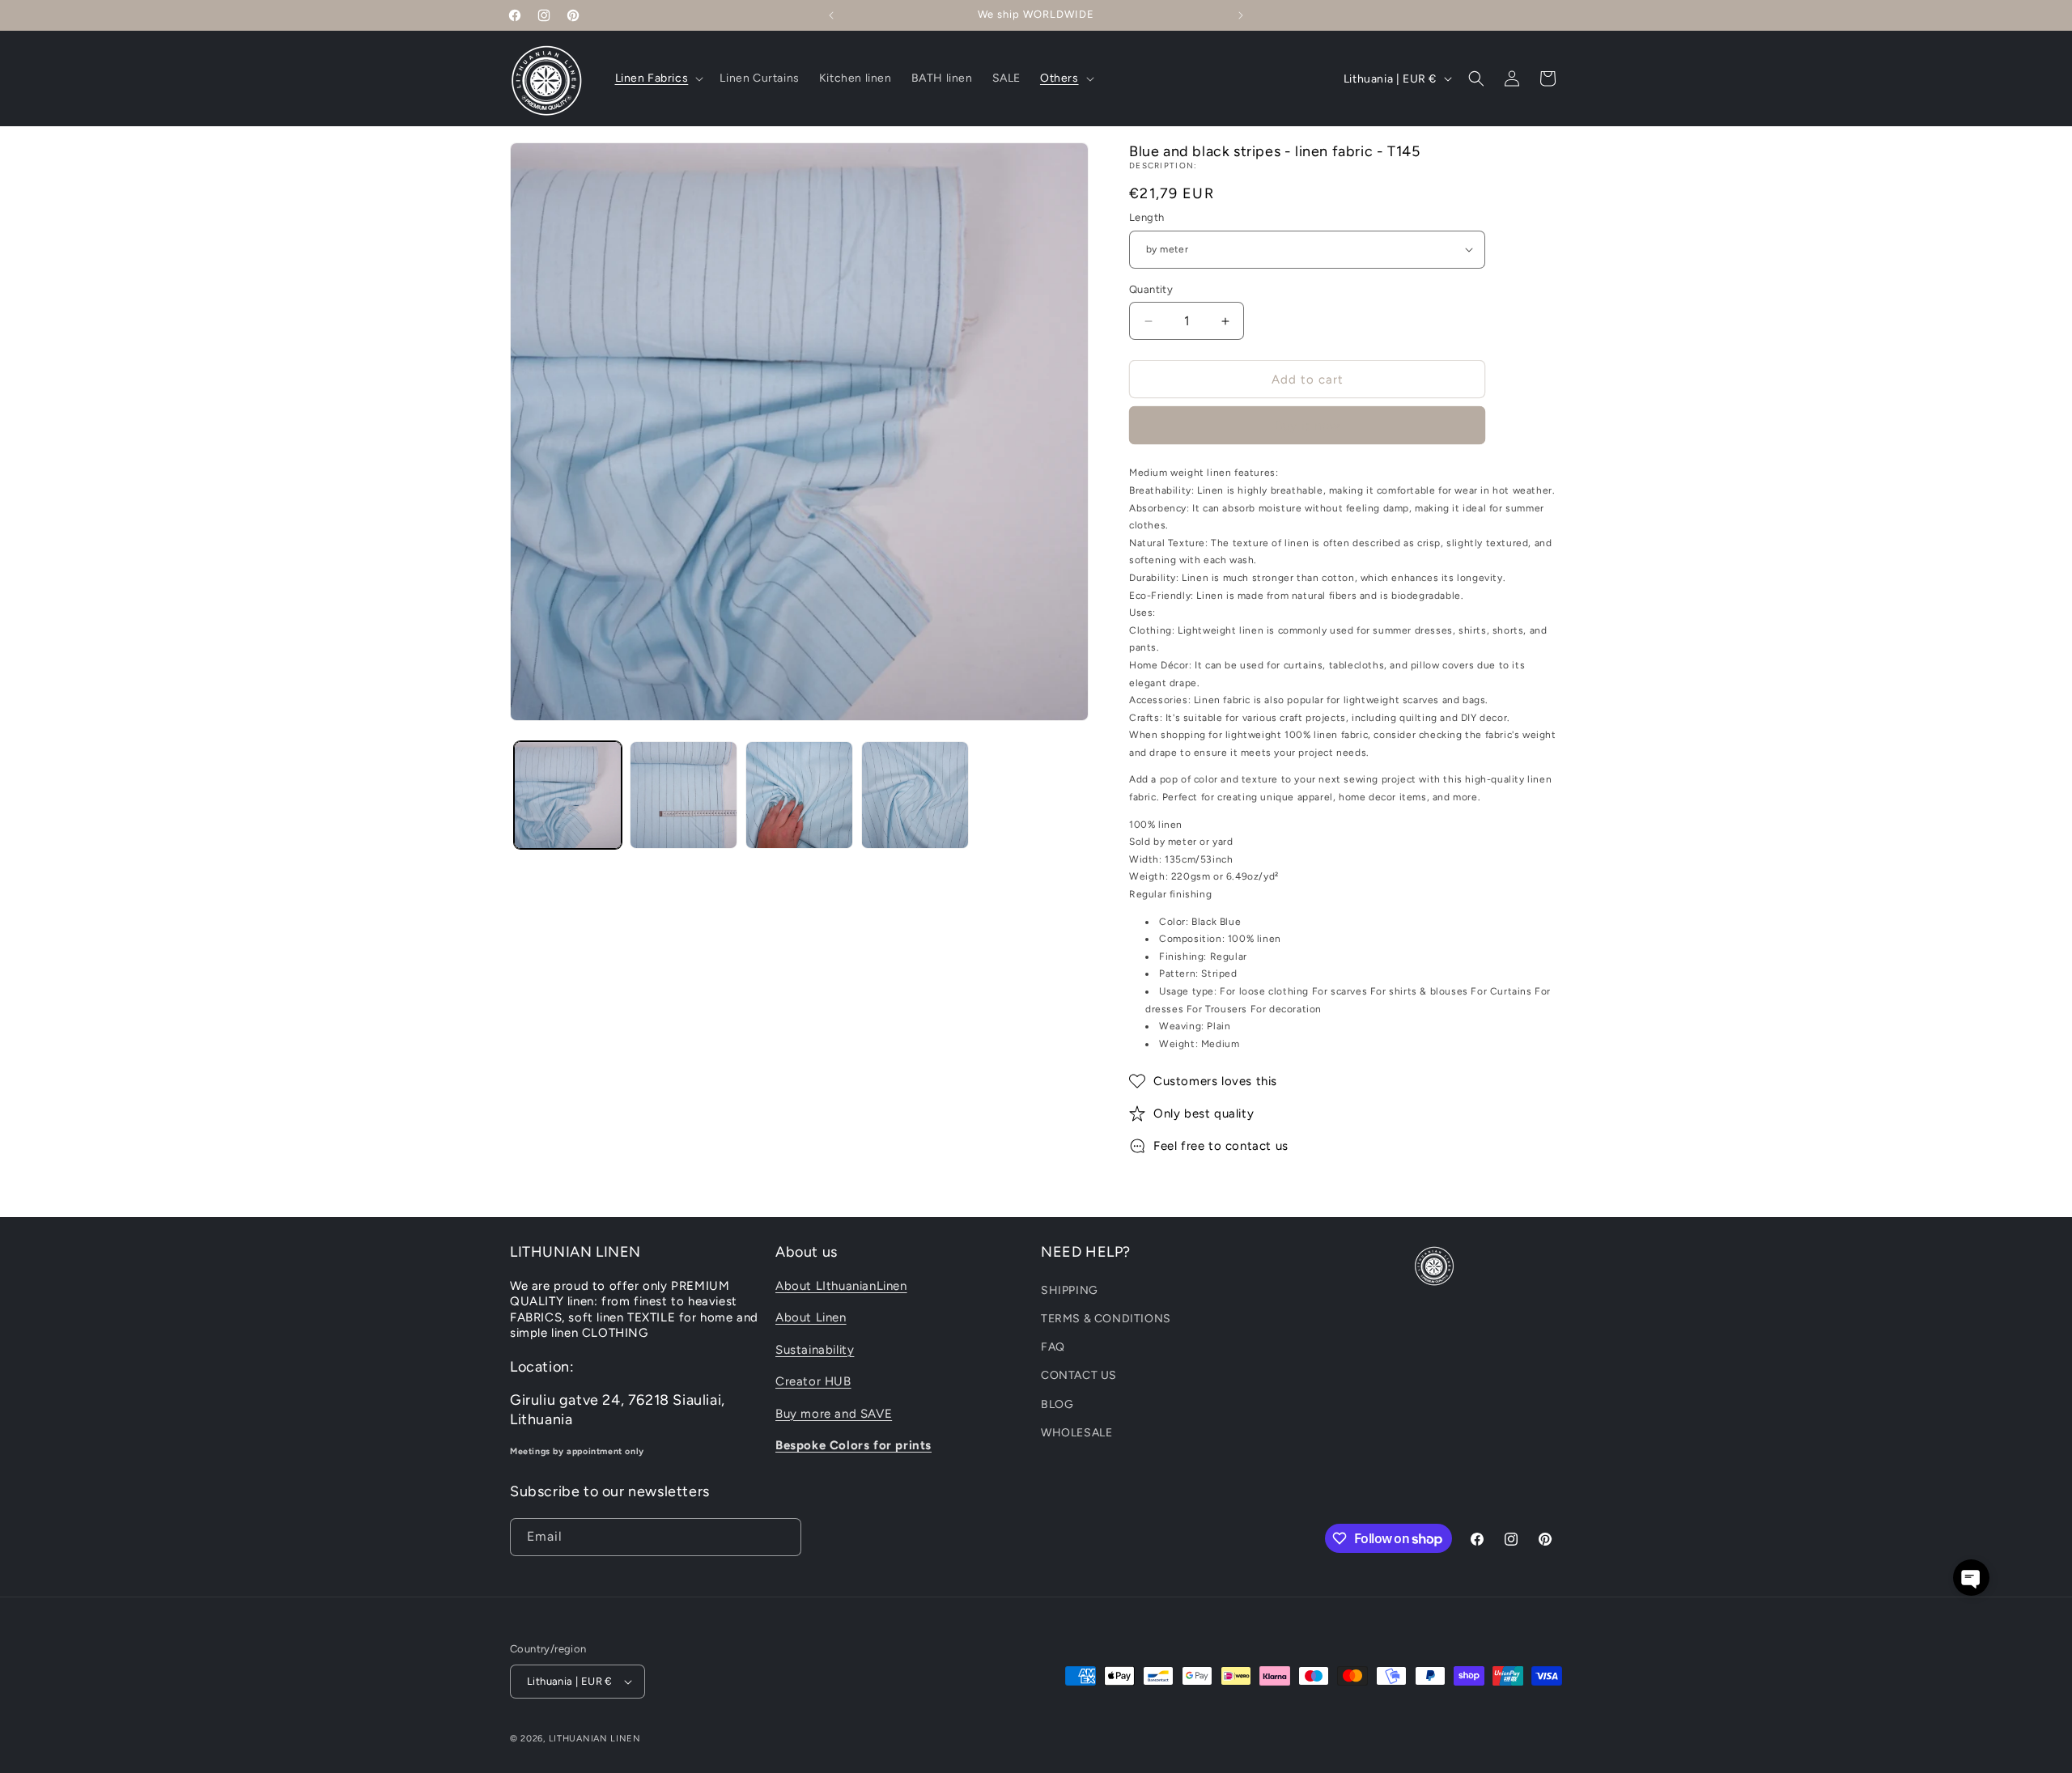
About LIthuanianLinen (841, 1285)
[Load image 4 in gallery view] (915, 795)
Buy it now (1308, 426)
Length (1146, 217)
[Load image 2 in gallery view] (684, 795)
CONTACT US (1079, 1375)
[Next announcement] (1241, 15)
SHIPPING (1070, 1289)
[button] (658, 78)
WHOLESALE (1076, 1432)
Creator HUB (813, 1381)
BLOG (1057, 1404)
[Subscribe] (783, 1537)
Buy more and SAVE (834, 1413)
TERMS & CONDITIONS (1106, 1318)
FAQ (1053, 1346)
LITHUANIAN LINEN (595, 1739)
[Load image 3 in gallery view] (799, 795)
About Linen (811, 1317)
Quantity (1151, 289)
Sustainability (815, 1349)
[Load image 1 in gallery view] (568, 795)
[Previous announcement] (831, 15)
